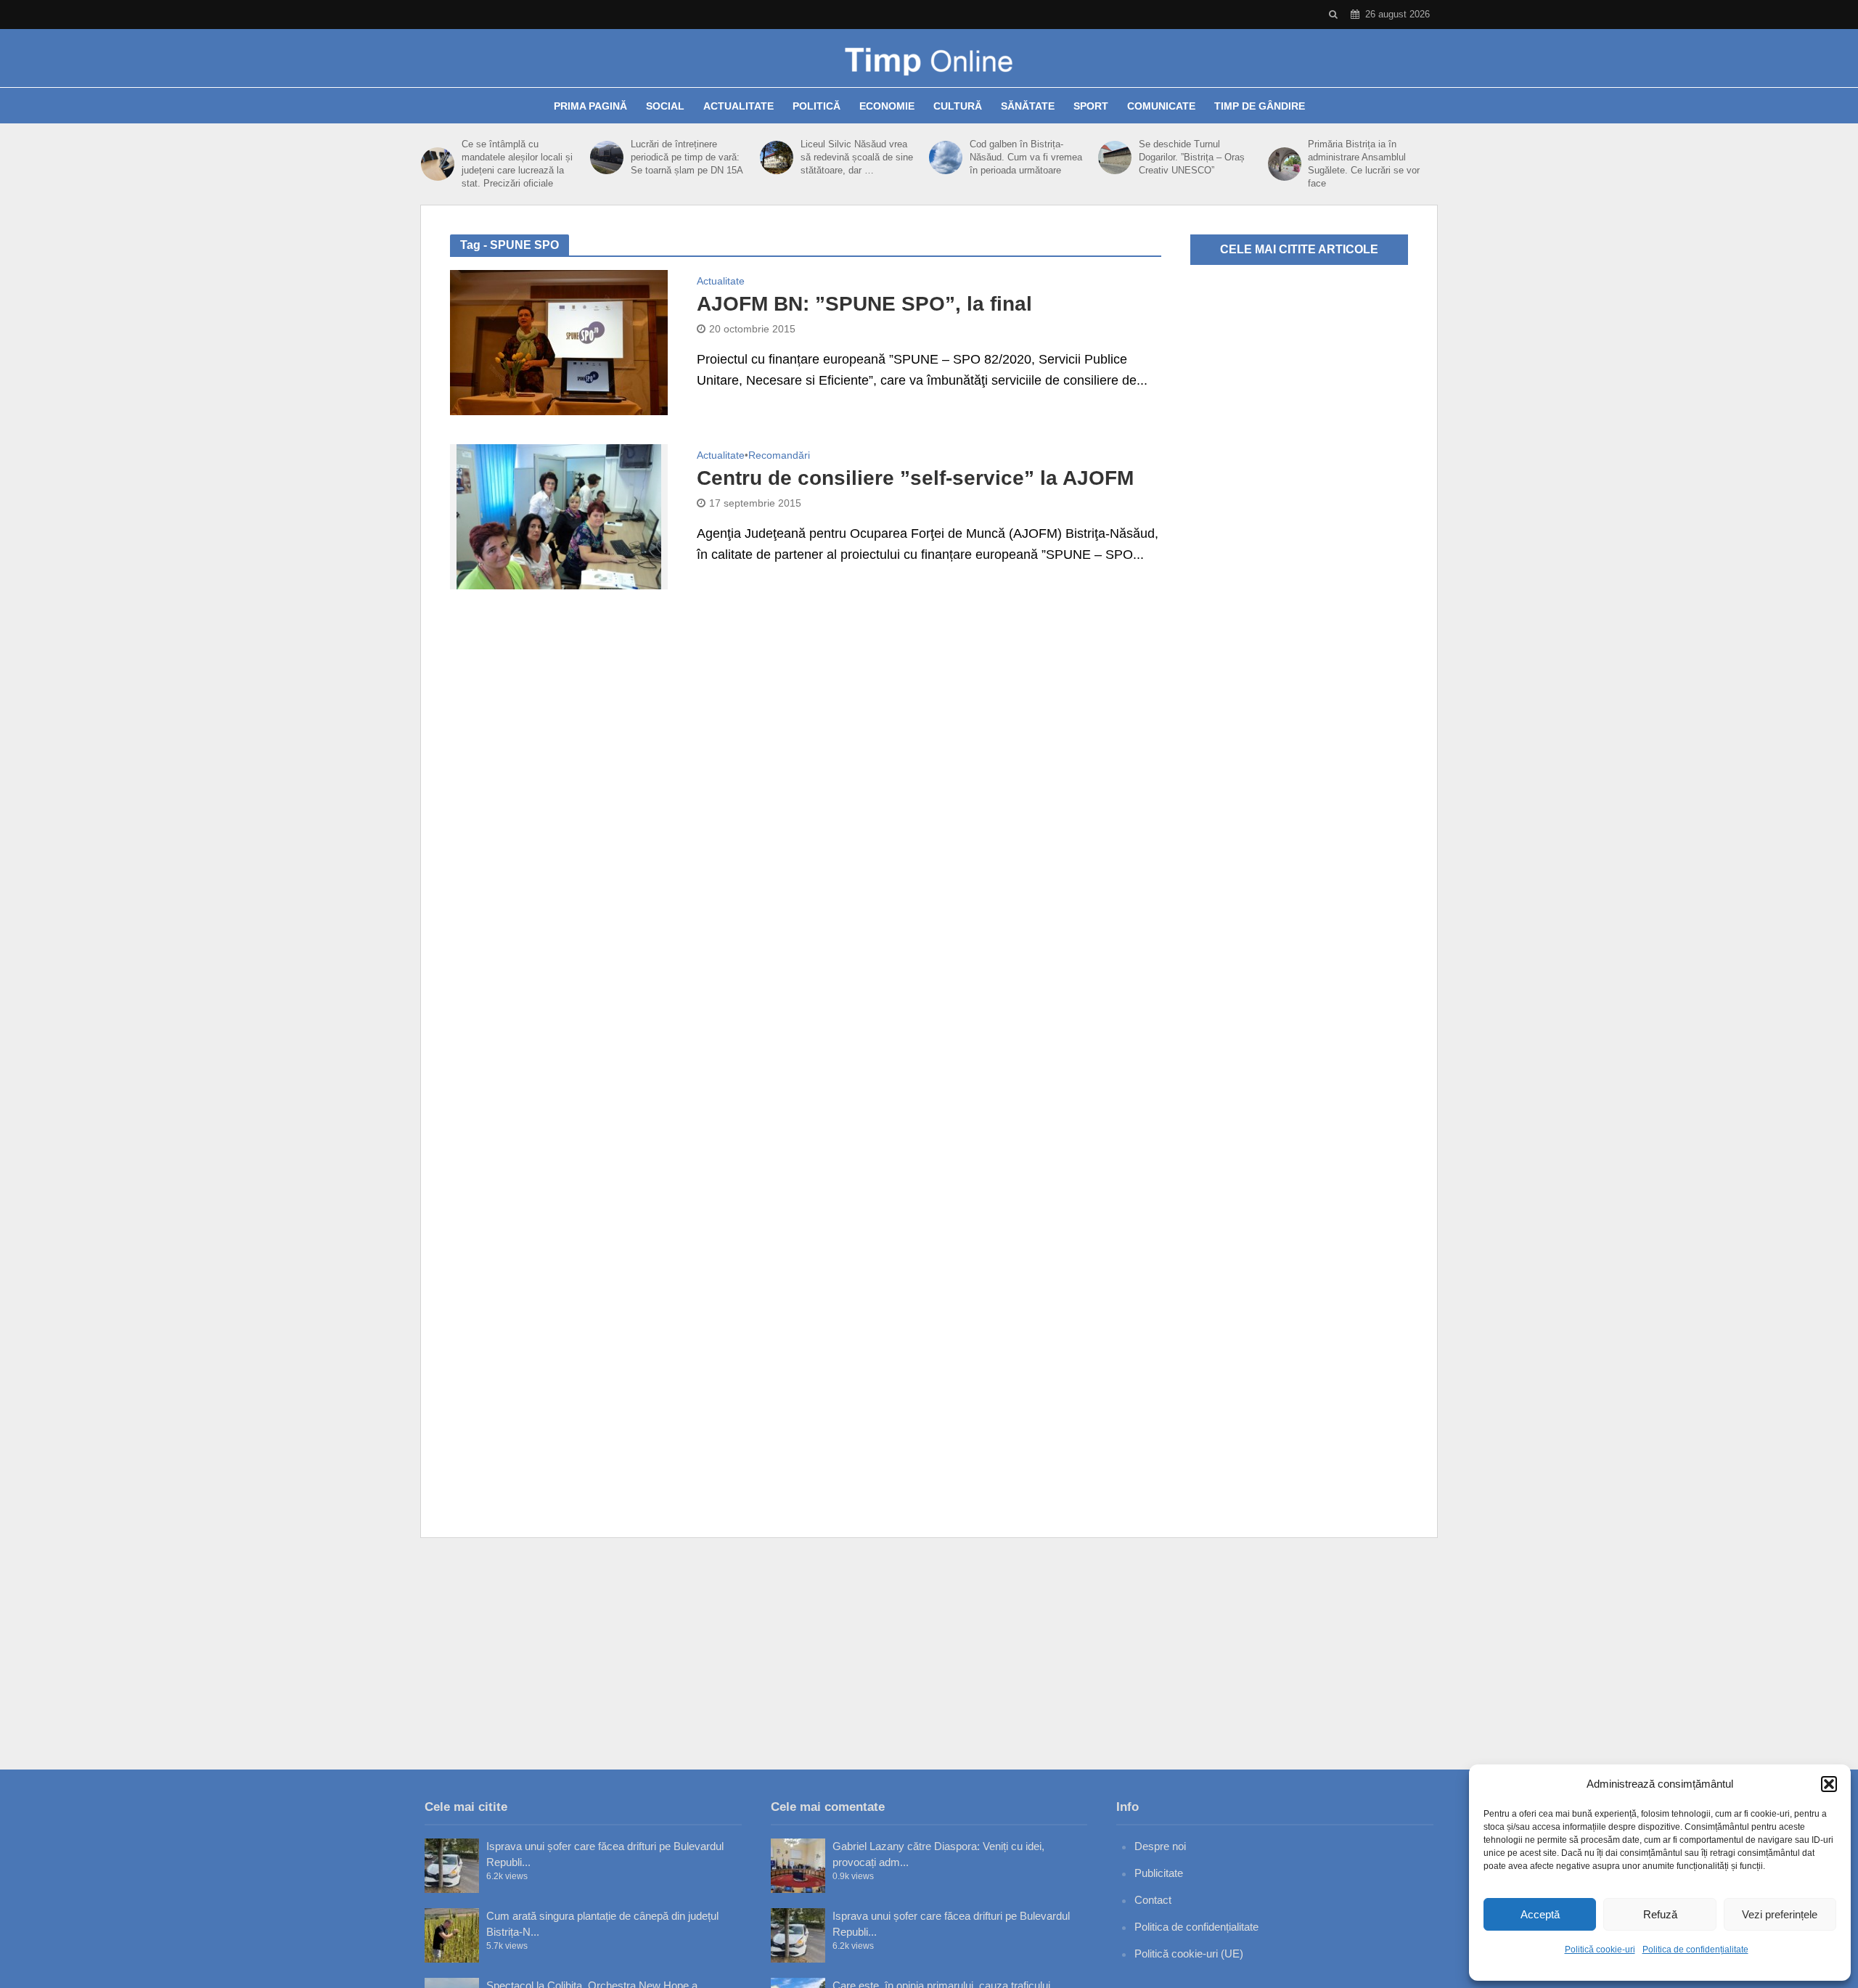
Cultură (958, 106)
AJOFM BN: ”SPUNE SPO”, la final (864, 304)
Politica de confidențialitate (1695, 1950)
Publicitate (1159, 1873)
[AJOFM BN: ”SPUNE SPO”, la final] (559, 342)
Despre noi (1160, 1846)
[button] (1829, 1784)
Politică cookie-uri (1600, 1950)
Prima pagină (590, 106)
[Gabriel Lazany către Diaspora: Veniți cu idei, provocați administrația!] (798, 1866)
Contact (1153, 1900)
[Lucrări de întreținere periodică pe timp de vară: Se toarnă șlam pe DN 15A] (607, 158)
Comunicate (1161, 106)
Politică (817, 106)
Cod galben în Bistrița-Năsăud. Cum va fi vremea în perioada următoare (1026, 157)
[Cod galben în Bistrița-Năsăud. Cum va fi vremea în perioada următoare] (946, 158)
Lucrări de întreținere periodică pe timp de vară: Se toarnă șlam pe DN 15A (687, 157)
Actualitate (738, 106)
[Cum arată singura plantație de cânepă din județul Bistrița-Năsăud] (452, 1935)
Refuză (1660, 1914)
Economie (887, 106)
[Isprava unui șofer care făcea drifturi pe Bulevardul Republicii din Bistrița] (452, 1866)
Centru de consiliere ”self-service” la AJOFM (915, 478)
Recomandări (779, 455)
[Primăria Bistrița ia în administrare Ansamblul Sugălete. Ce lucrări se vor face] (1285, 164)
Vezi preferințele (1780, 1914)
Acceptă (1540, 1914)
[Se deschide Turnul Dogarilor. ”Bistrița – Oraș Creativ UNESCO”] (1115, 158)
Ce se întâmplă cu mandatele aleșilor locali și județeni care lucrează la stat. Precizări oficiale (517, 164)
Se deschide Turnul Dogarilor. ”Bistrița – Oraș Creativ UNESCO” (1192, 157)
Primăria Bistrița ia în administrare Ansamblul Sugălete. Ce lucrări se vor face (1364, 164)
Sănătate (1028, 106)
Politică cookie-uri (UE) (1189, 1954)
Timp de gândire (1260, 106)
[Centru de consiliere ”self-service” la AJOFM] (559, 516)
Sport (1091, 106)
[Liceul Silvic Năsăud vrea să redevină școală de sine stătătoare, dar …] (777, 158)
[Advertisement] (929, 1653)
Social (665, 106)
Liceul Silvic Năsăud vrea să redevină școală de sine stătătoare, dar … (857, 157)
